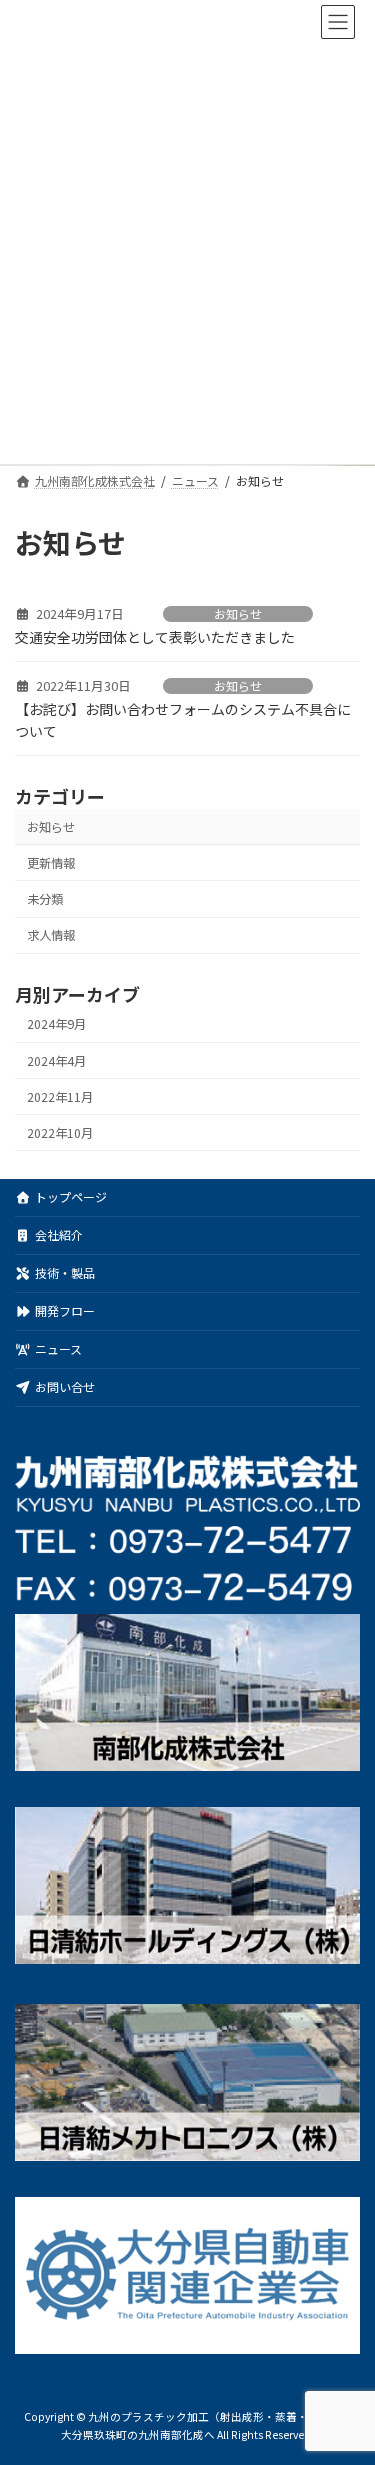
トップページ (71, 1196)
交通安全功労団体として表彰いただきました (155, 637)
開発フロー (65, 1310)
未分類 (45, 899)
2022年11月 (60, 1097)
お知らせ (238, 614)
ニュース (58, 1348)
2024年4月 (56, 1061)
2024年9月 (56, 1024)
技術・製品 (65, 1272)
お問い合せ (65, 1386)
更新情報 (51, 863)
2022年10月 (60, 1133)
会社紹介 (59, 1234)
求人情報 (51, 935)
